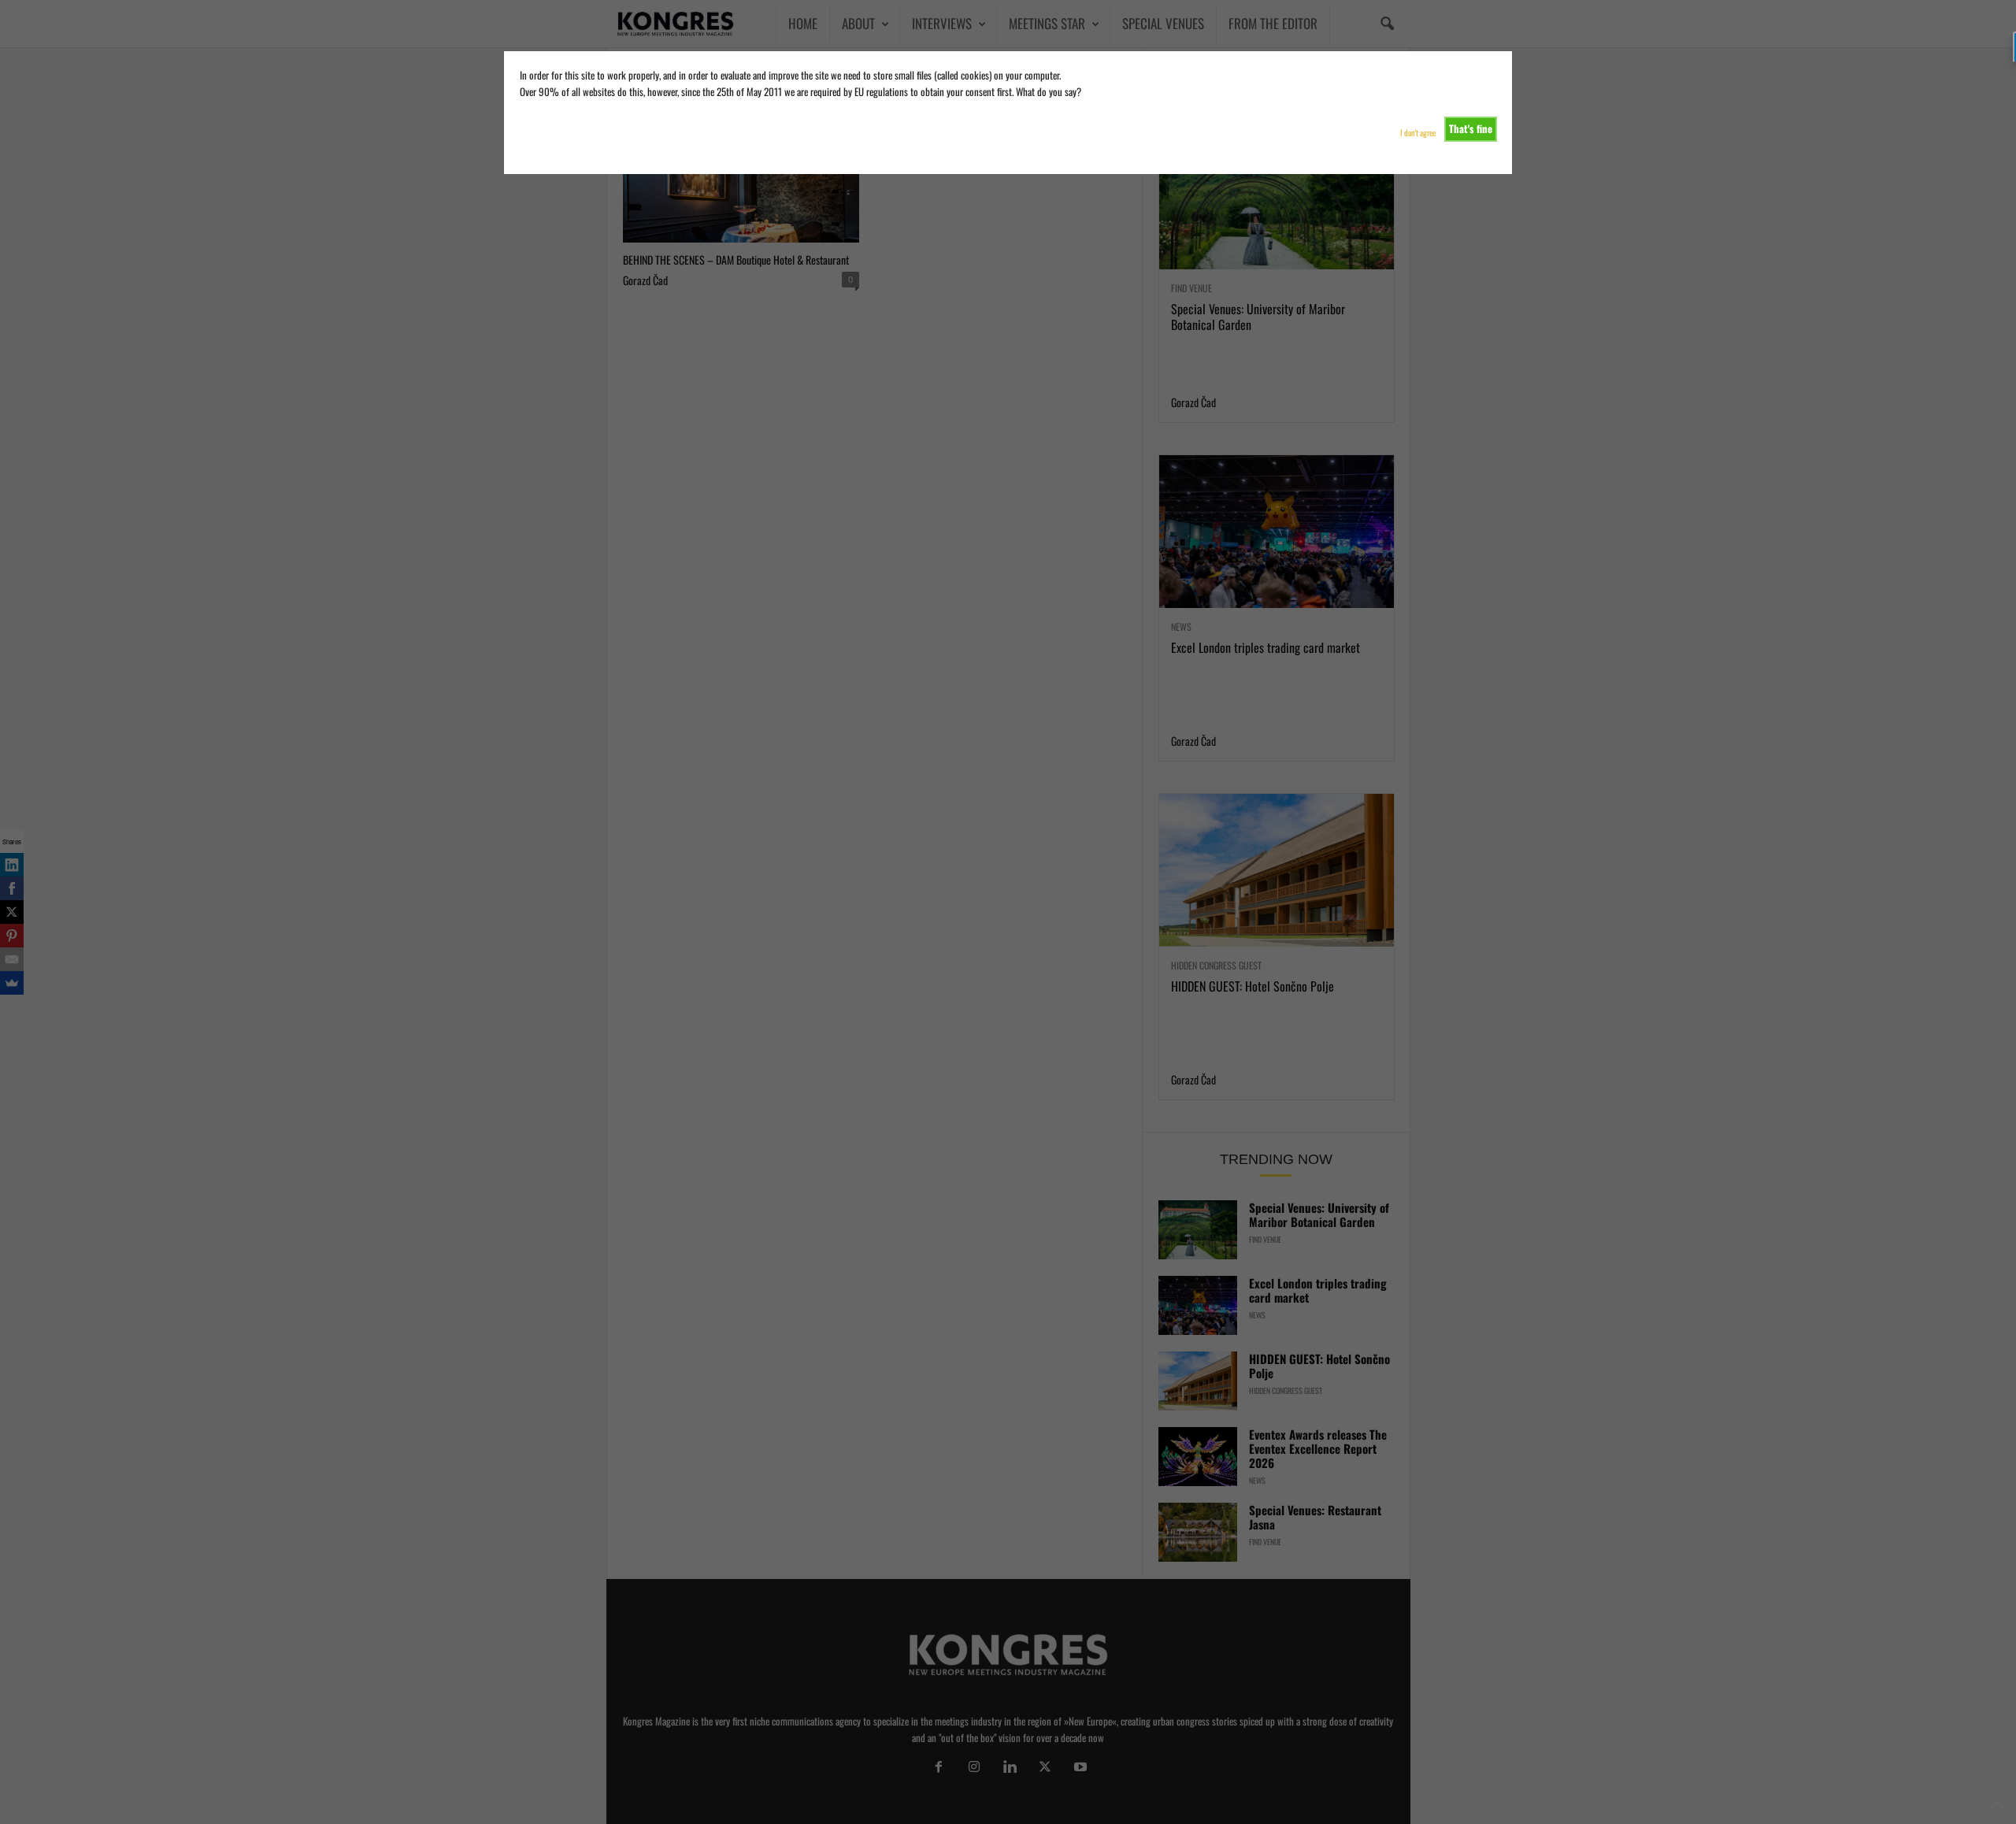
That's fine (1471, 128)
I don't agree (1418, 133)
